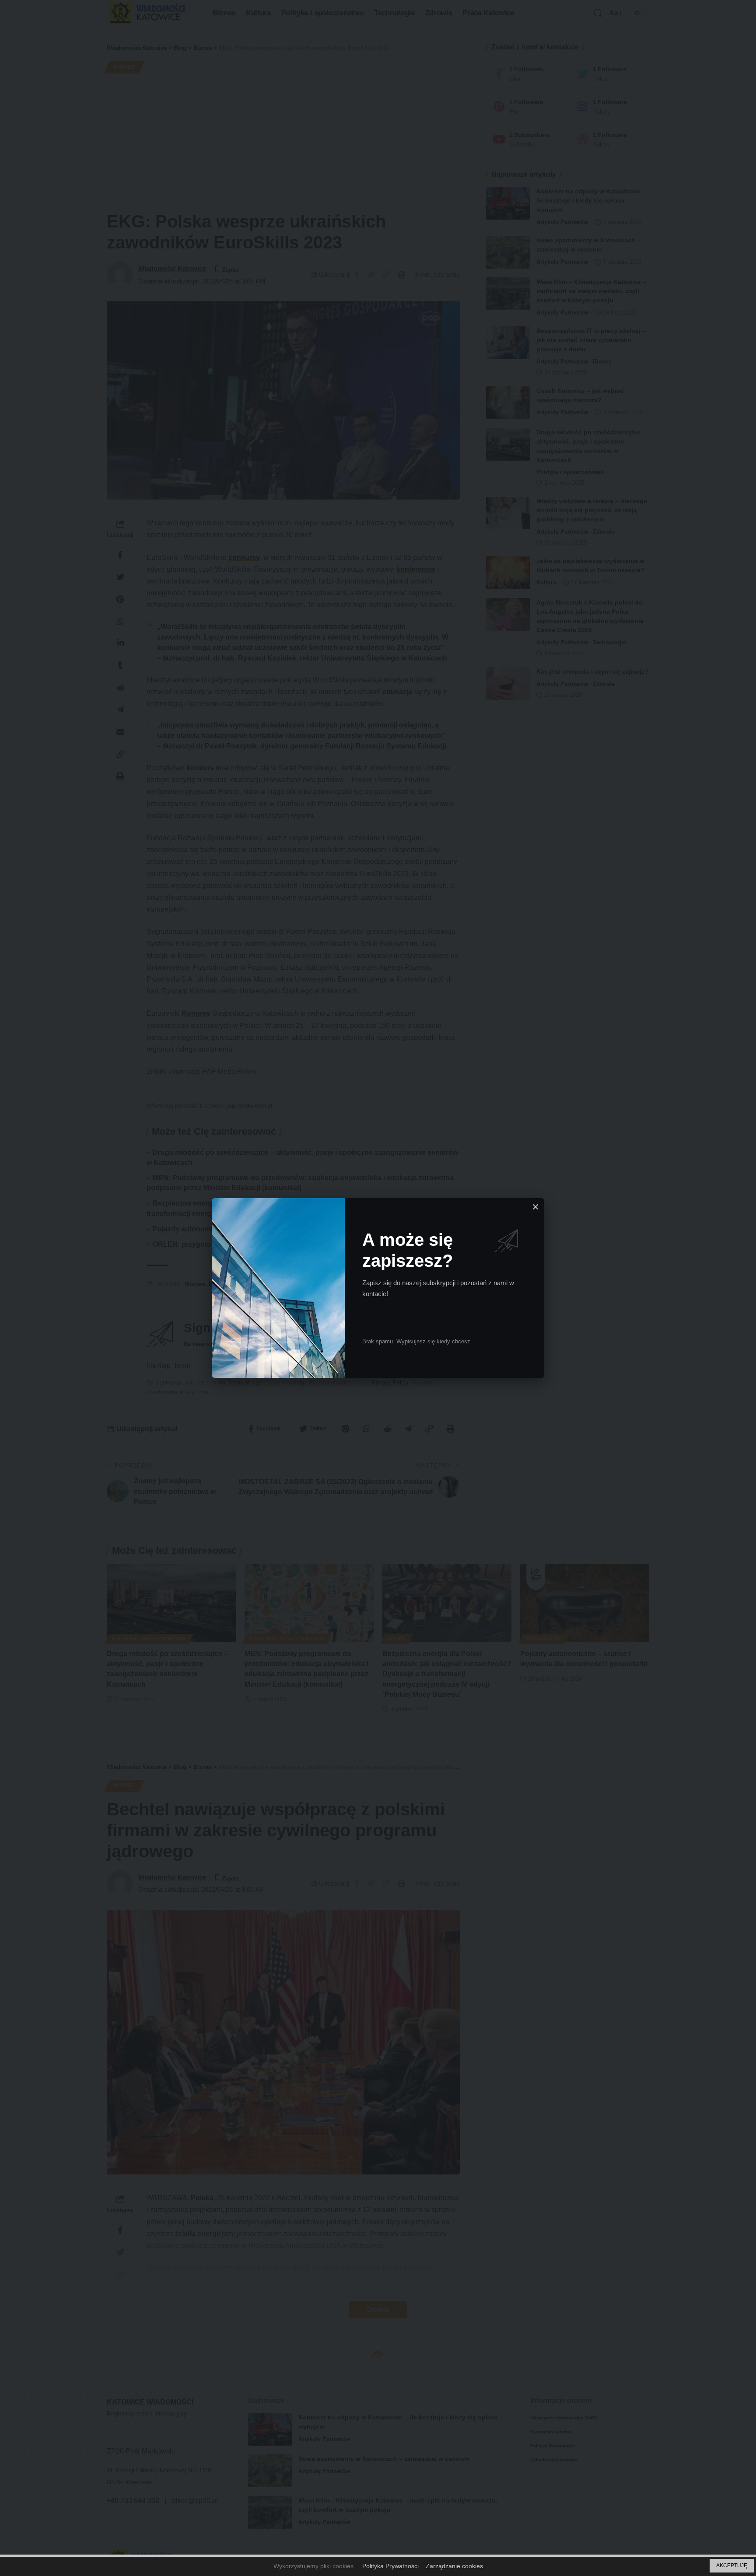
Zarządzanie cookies (454, 2566)
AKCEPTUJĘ (732, 2566)
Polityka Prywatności (390, 2566)
